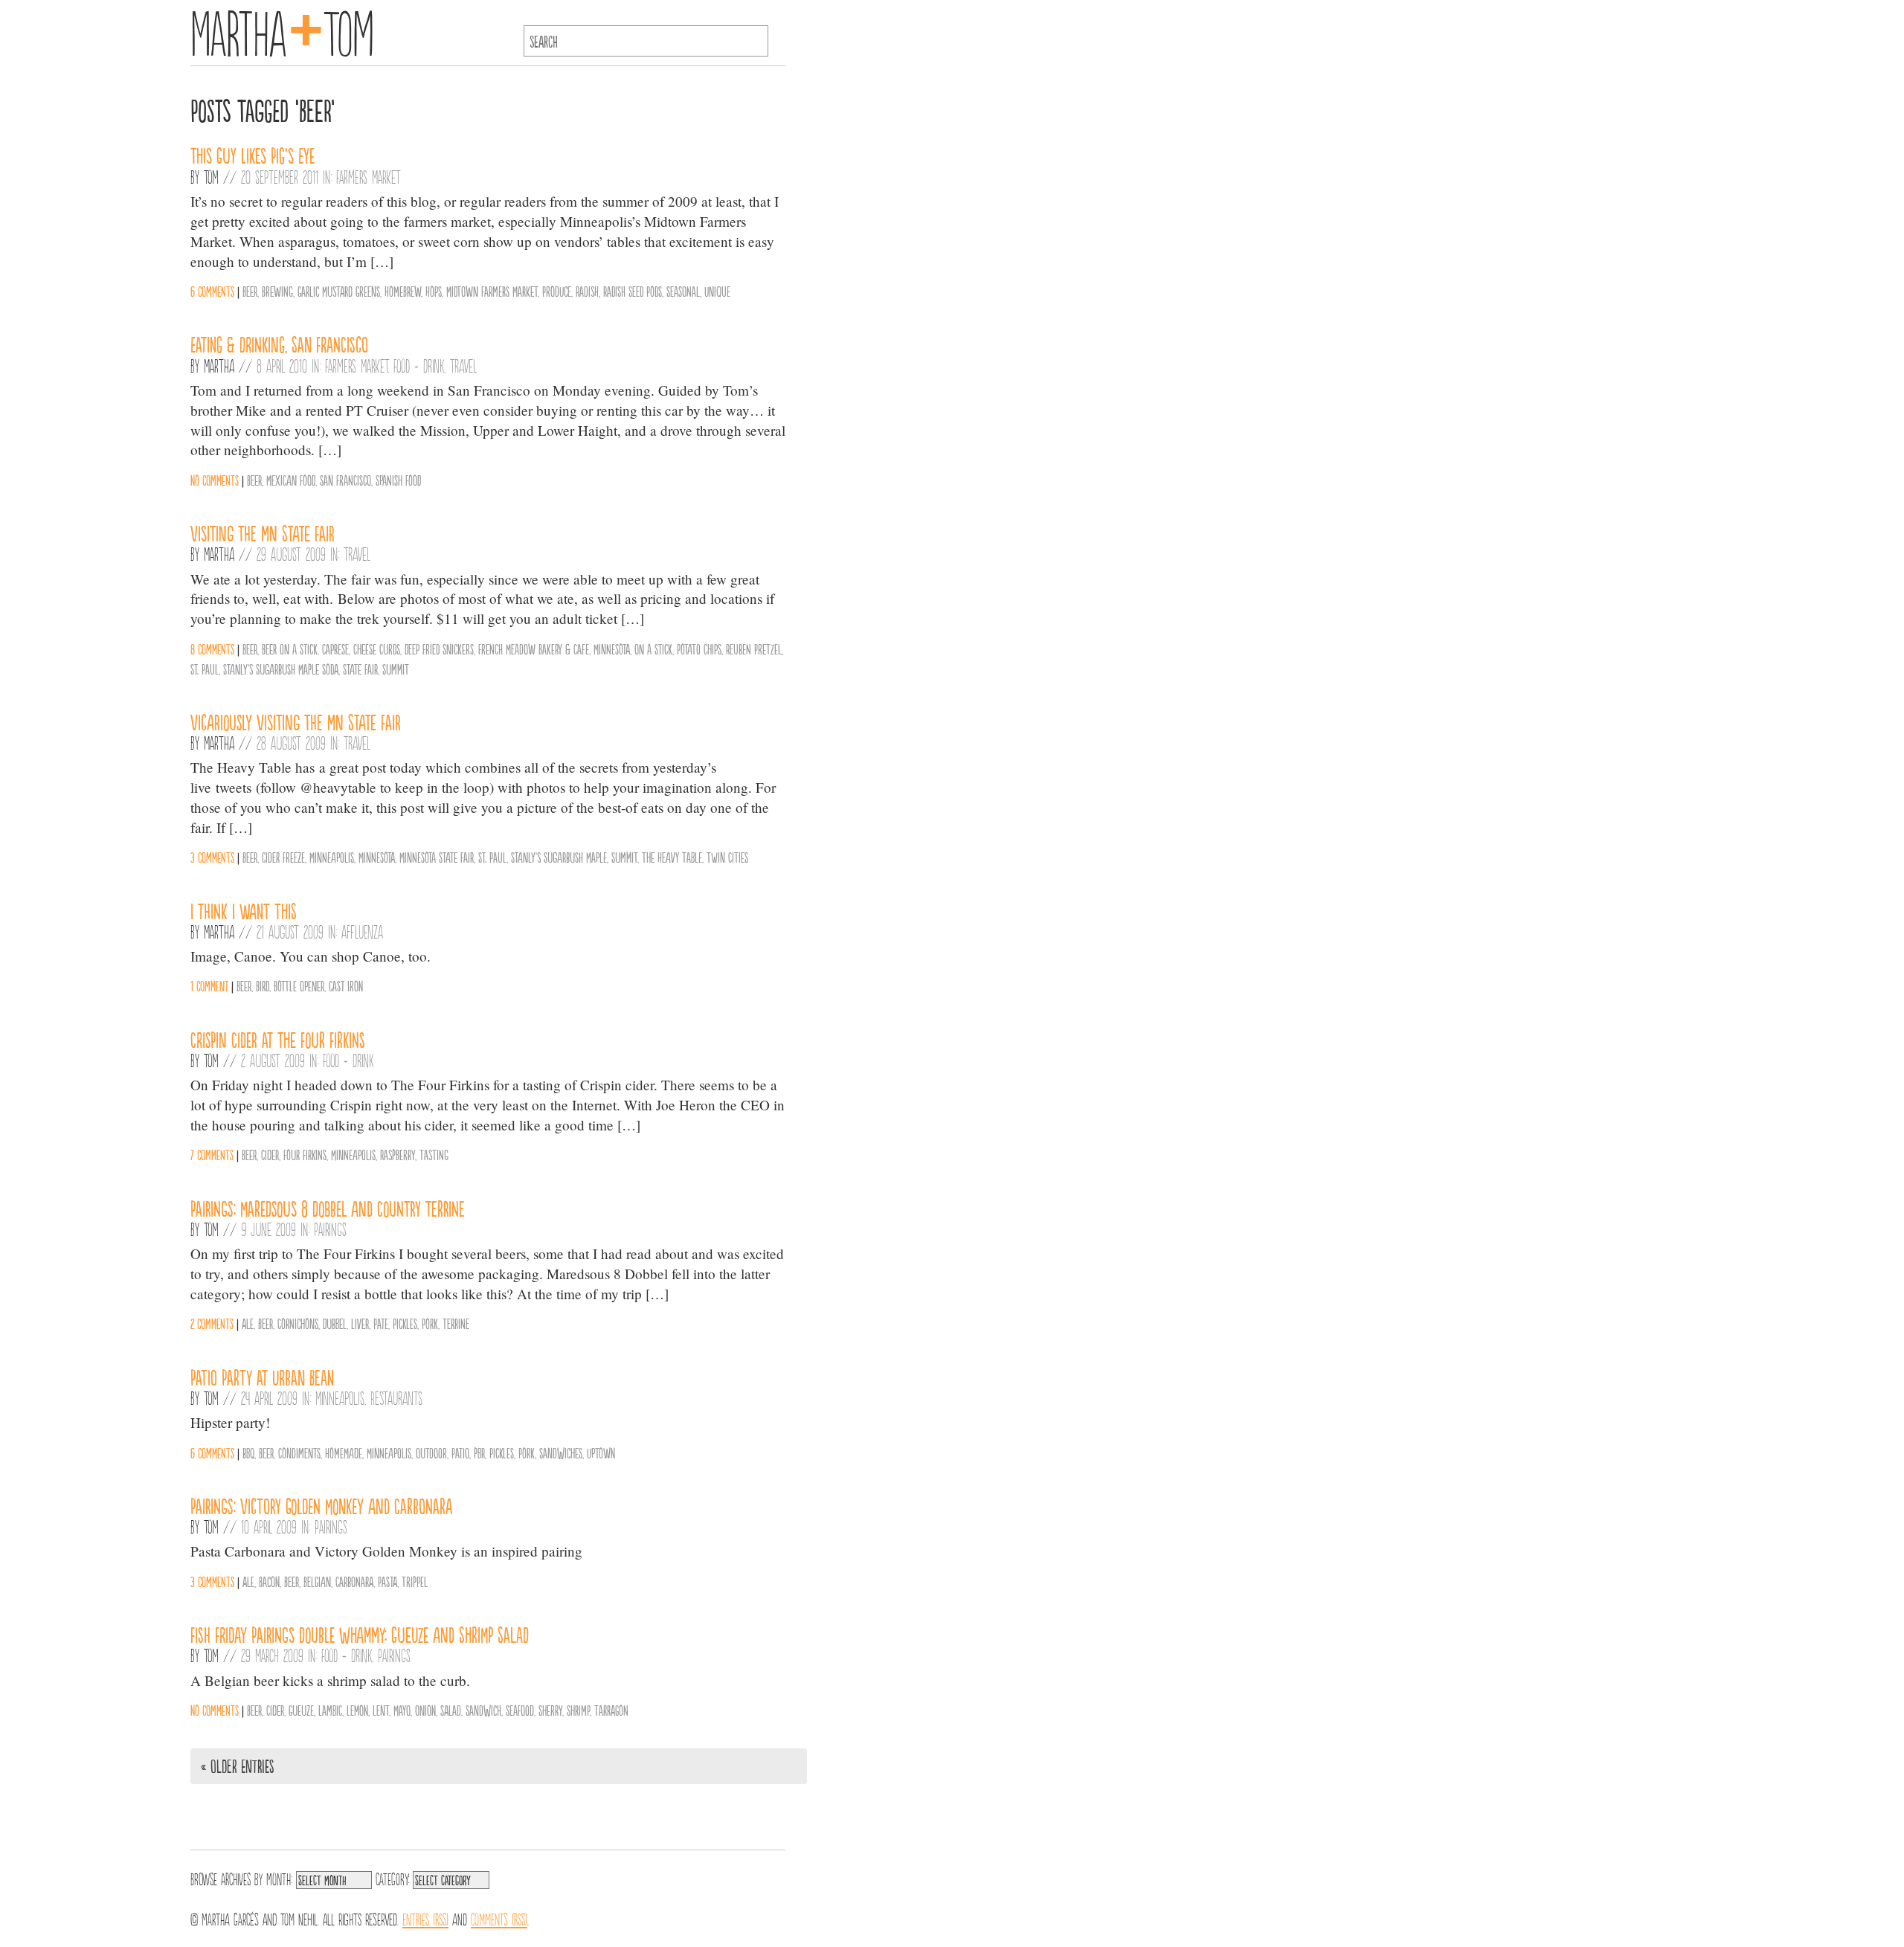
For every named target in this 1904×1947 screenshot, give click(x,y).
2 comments (212, 1323)
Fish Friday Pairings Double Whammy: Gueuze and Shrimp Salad (360, 1634)
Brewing (277, 291)
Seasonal (683, 291)
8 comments (212, 649)
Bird (263, 985)
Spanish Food (398, 480)
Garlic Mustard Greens (339, 291)
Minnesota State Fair (437, 857)
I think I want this (244, 910)
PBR (479, 1452)
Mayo (402, 1710)
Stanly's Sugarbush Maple (559, 857)
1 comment (209, 985)
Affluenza (362, 931)
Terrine (456, 1323)
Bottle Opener (299, 985)
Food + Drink (419, 365)
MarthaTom (282, 30)
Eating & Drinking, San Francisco (279, 344)
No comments (215, 480)
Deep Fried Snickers (439, 649)
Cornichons (298, 1323)
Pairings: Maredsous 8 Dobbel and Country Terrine (328, 1208)
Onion (425, 1710)
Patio (460, 1452)
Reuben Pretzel (754, 649)
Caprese (335, 649)
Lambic (330, 1710)
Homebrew (403, 291)
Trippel (415, 1581)
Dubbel (335, 1323)
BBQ (248, 1452)
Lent (381, 1710)
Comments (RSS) (499, 1918)
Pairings (330, 1229)
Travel (463, 365)
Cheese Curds (377, 649)
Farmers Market (368, 176)
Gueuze (301, 1710)
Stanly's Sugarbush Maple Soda (281, 669)
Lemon (357, 1710)
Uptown (601, 1452)
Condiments (299, 1452)
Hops (434, 291)
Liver (360, 1323)
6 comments (212, 291)
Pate (381, 1323)
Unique (717, 291)
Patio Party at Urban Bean (262, 1377)
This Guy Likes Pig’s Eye (253, 155)
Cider (270, 1154)
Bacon (269, 1581)
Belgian (317, 1581)
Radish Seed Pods (633, 291)
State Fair (360, 669)
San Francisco (345, 480)
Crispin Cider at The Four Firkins (278, 1039)
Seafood (520, 1710)
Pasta (387, 1581)
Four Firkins (305, 1154)
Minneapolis (332, 857)
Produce (557, 291)
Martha (219, 365)
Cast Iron (346, 985)
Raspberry (398, 1154)
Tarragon (611, 1710)
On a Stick (653, 649)
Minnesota (612, 649)
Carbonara (354, 1581)
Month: (279, 1878)
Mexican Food (291, 480)
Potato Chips (699, 649)
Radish (587, 291)
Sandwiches (561, 1452)
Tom (211, 176)
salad (451, 1710)
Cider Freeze (283, 857)
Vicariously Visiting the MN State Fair (296, 721)
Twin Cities (727, 857)
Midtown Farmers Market (492, 291)
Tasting (434, 1154)
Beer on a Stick (290, 649)
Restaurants (396, 1397)
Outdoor (431, 1452)
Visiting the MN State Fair (263, 532)
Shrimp (578, 1710)
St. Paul (205, 669)
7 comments (212, 1154)
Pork (430, 1323)
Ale (248, 1323)
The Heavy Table (672, 857)
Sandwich (483, 1710)
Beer (250, 291)
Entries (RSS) (425, 1918)
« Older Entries (237, 1766)
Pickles (405, 1323)
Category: (392, 1878)
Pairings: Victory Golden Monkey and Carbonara (321, 1505)
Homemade (344, 1452)
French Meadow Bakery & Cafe (534, 649)
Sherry (550, 1710)
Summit (396, 669)
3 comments (212, 857)
